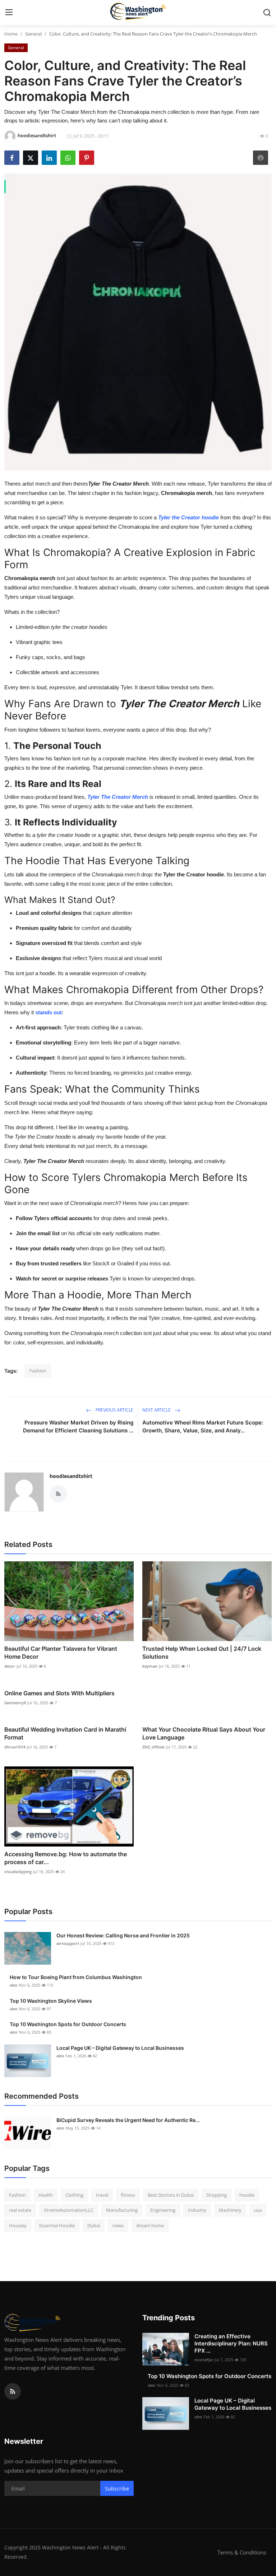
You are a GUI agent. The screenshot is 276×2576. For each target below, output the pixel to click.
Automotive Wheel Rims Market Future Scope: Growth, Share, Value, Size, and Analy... (203, 1426)
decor (10, 1666)
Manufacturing (122, 2210)
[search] (267, 13)
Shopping (217, 2195)
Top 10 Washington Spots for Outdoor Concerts (68, 2024)
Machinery (230, 2210)
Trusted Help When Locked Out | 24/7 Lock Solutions (202, 1653)
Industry (197, 2210)
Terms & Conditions (242, 2552)
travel (102, 2195)
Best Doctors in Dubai (171, 2195)
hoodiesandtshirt (71, 1476)
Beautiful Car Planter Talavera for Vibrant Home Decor (61, 1653)
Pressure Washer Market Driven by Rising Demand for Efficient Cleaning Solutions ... (78, 1426)
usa (258, 2210)
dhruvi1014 (15, 1747)
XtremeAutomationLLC (69, 2210)
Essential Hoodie (57, 2225)
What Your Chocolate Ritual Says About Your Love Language (204, 1733)
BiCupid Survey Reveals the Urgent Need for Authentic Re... (128, 2120)
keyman (150, 1666)
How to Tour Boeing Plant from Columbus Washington (76, 1977)
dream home (150, 2225)
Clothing (74, 2195)
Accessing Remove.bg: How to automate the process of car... (66, 1858)
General (33, 34)
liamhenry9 (15, 1703)
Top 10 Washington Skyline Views (51, 2001)
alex (13, 1985)
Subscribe (117, 2489)
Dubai (94, 2225)
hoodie (247, 2195)
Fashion (38, 1371)
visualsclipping (18, 1871)
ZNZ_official (153, 1747)
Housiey (18, 2225)
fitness (128, 2195)
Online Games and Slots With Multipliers (59, 1693)
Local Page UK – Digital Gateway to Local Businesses (120, 2048)
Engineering (163, 2210)
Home (11, 34)
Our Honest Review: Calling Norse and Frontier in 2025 (123, 1935)
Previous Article (114, 1410)
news (118, 2225)
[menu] (9, 13)
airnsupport (68, 1943)
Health (46, 2195)
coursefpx (204, 2360)
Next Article (157, 1410)
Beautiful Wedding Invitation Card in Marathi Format (65, 1733)
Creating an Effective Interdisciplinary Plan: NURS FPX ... (231, 2343)
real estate (20, 2210)
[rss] (13, 2391)
